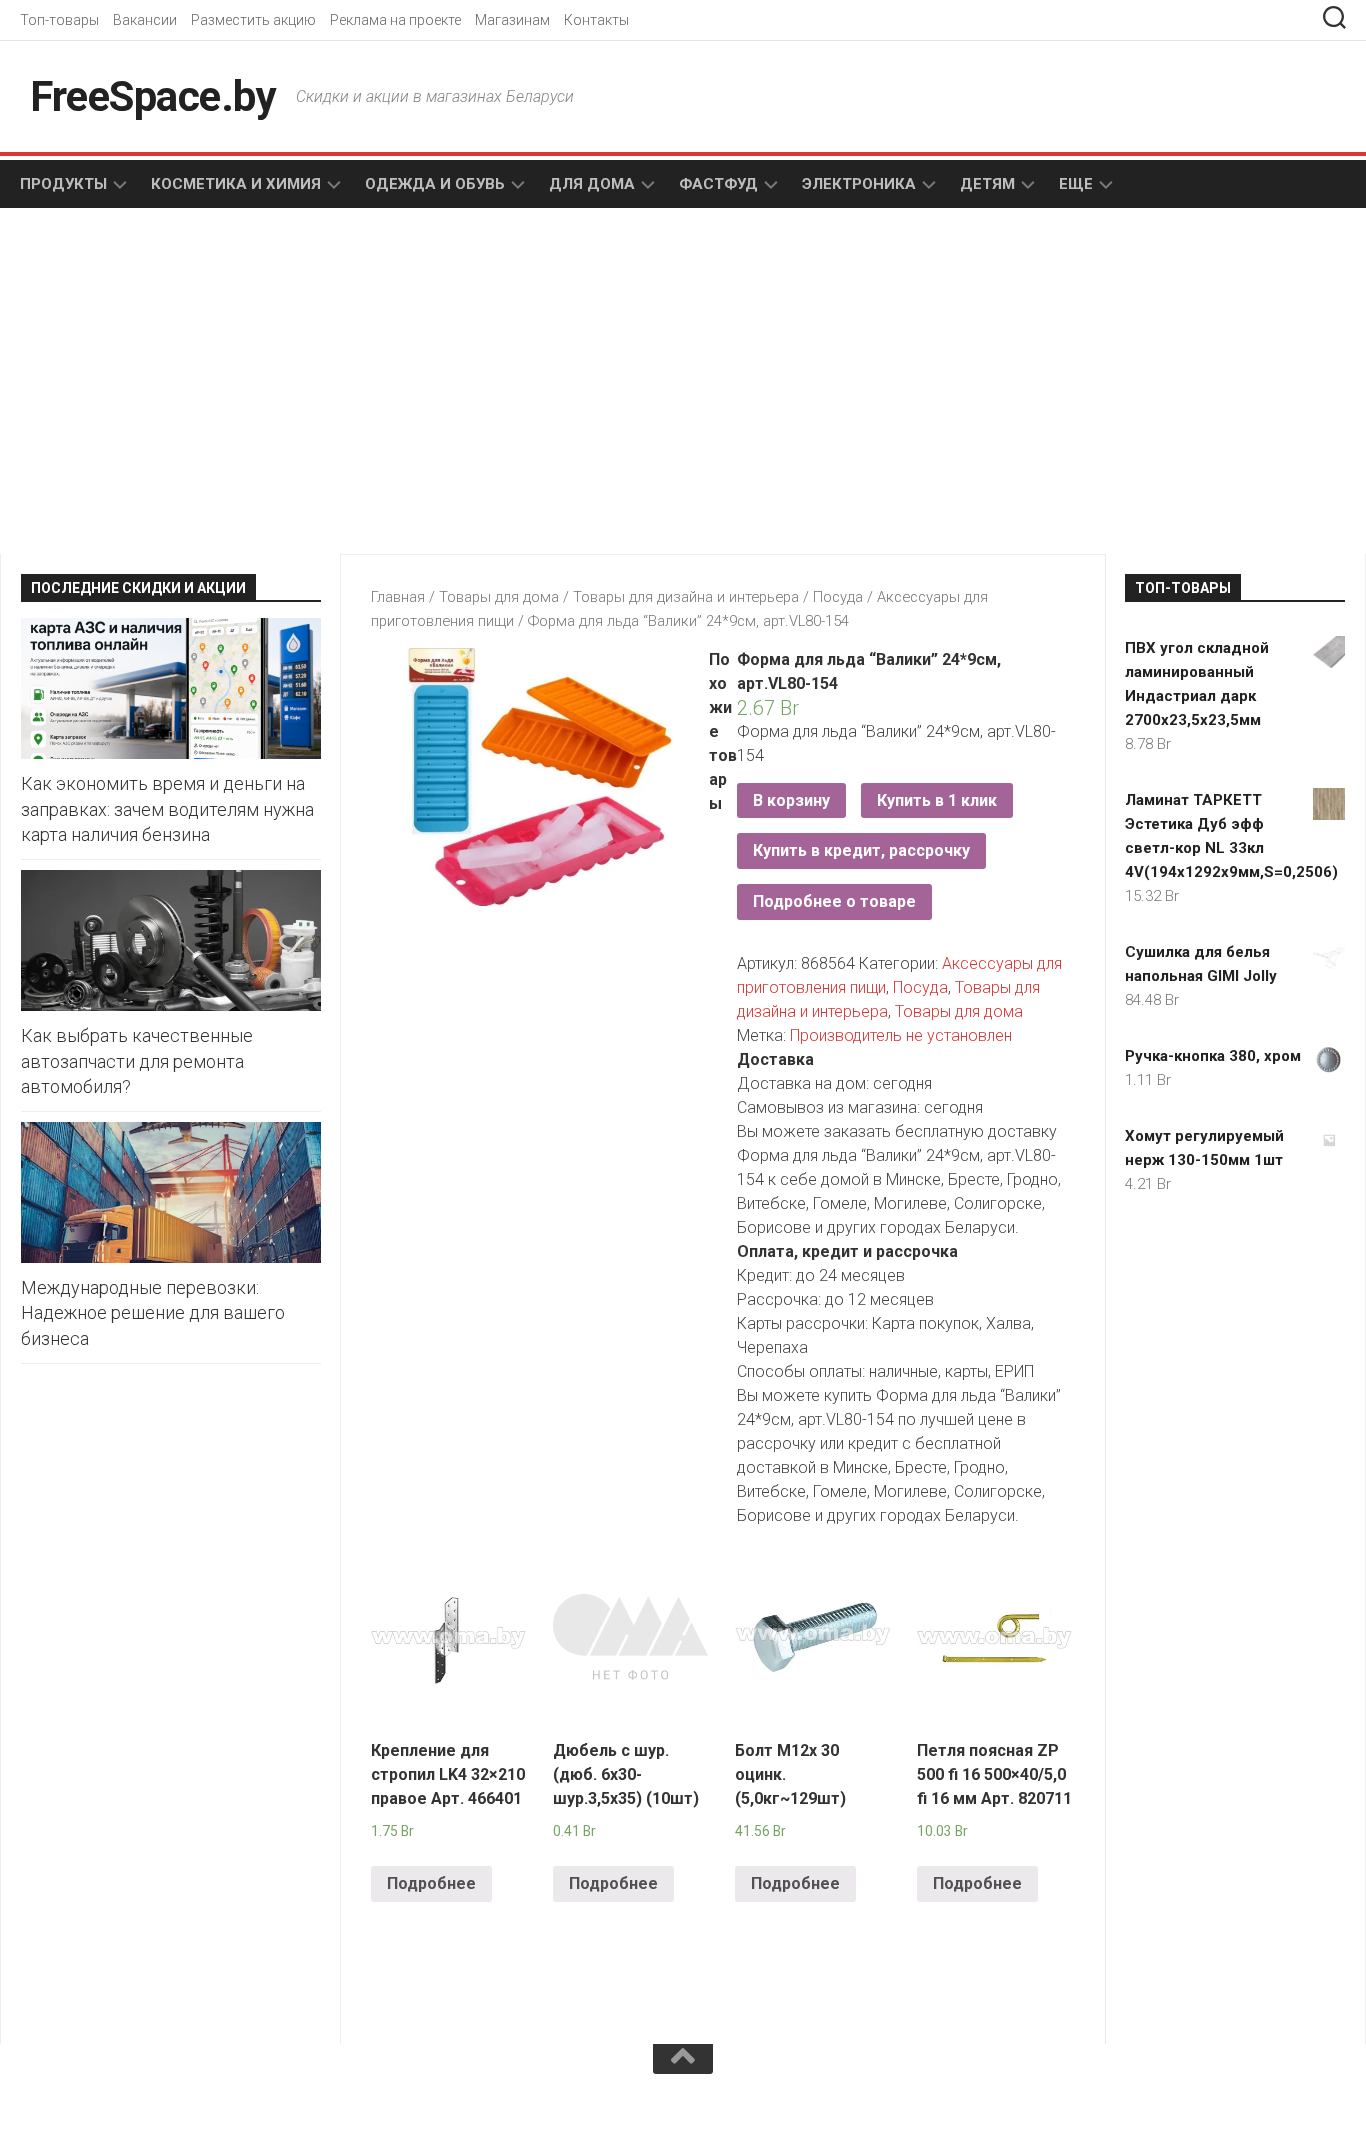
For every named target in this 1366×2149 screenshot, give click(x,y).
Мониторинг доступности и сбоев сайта (170, 2107)
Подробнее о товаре (834, 901)
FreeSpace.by (153, 96)
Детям (987, 184)
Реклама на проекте (395, 20)
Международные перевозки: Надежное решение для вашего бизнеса (153, 1312)
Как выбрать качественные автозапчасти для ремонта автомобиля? (137, 1060)
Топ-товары (59, 20)
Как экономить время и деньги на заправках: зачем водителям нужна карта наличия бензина (167, 808)
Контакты (596, 20)
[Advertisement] (343, 383)
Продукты (63, 184)
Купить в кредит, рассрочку (861, 850)
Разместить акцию (253, 20)
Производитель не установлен (901, 1035)
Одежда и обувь (435, 184)
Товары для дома (499, 597)
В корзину (791, 800)
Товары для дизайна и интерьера (686, 597)
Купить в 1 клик (937, 800)
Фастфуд (718, 184)
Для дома (592, 184)
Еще (1076, 184)
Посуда (838, 597)
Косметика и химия (236, 184)
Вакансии (145, 20)
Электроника (859, 184)
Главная (398, 597)
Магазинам (512, 20)
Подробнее (431, 1883)
